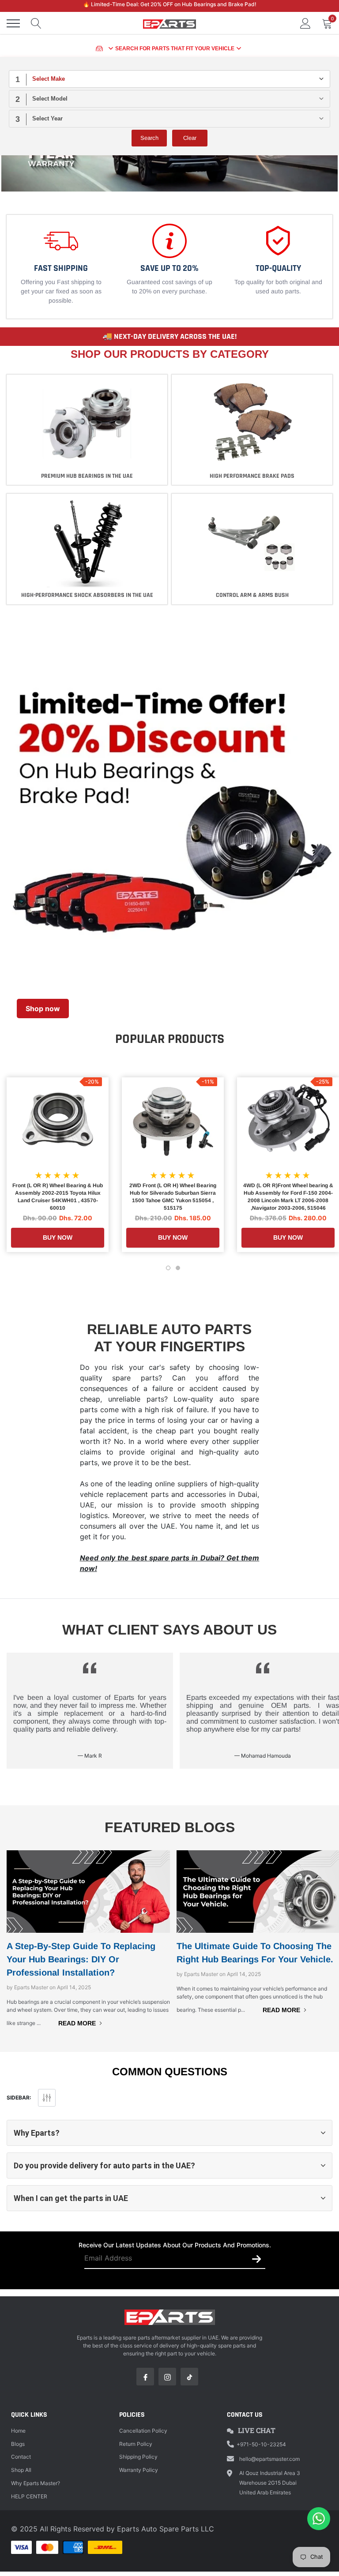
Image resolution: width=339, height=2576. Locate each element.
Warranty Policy (139, 2470)
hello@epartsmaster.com (269, 2459)
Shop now (43, 1009)
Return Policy (136, 2444)
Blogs (18, 2444)
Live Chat (257, 2430)
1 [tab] (168, 1268)
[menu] (13, 23)
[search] (36, 23)
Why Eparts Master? (36, 2483)
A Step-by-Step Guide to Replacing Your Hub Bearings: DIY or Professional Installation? (81, 1959)
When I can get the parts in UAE (71, 2198)
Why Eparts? (37, 2133)
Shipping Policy (138, 2457)
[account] (305, 23)
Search (149, 138)
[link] (58, 1121)
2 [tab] (178, 1268)
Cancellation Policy (143, 2431)
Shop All (21, 2470)
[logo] (169, 23)
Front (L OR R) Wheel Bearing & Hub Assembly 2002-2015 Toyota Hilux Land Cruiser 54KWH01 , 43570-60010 (58, 1197)
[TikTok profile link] (189, 2377)
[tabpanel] (61, 267)
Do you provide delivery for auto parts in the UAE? (104, 2165)
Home (18, 2431)
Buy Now (58, 1237)
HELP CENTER (29, 2496)
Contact (21, 2457)
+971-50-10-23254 (261, 2444)
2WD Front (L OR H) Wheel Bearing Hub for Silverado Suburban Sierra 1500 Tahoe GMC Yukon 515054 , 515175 (173, 1197)
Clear (190, 138)
